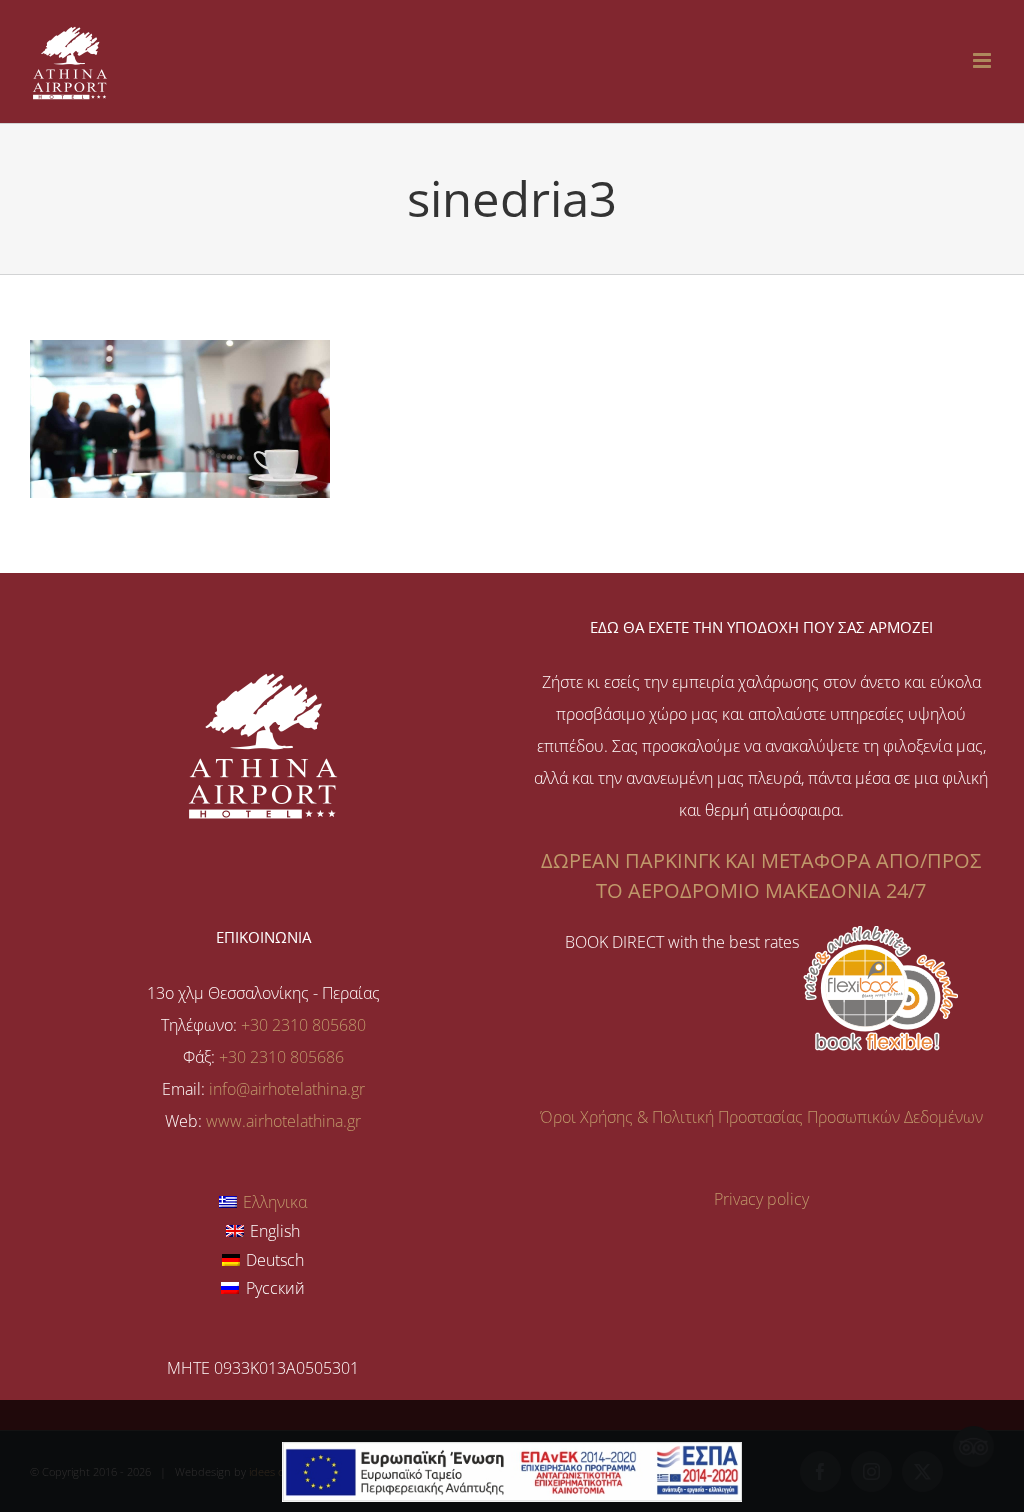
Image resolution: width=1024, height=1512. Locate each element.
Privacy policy (761, 1199)
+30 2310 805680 (303, 1025)
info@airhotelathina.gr (287, 1089)
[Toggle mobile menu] (983, 60)
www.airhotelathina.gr (283, 1121)
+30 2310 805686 (281, 1057)
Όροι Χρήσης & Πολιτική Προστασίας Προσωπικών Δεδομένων (761, 1117)
